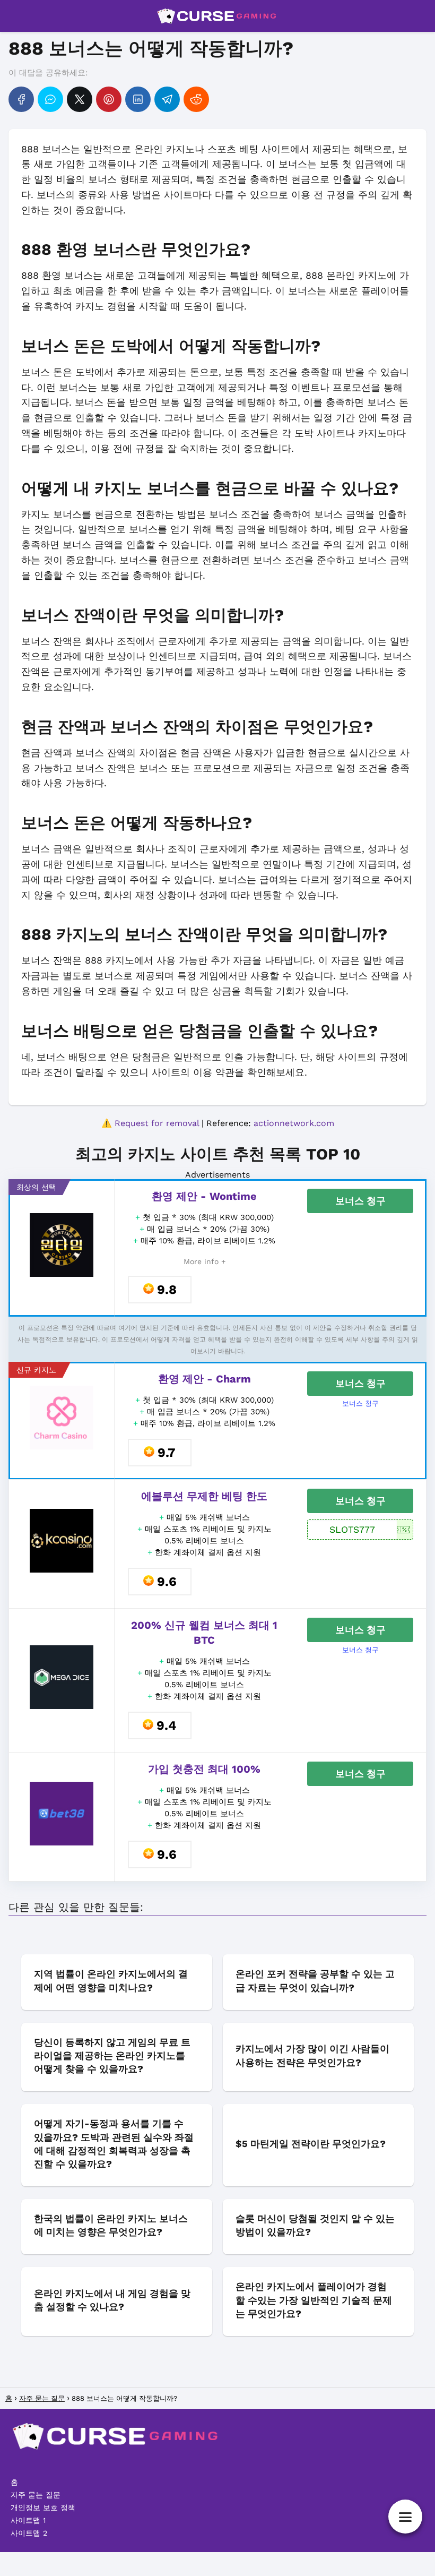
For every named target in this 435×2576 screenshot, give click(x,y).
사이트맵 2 (29, 2533)
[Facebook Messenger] (50, 99)
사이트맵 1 (28, 2520)
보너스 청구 (360, 1201)
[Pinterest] (109, 99)
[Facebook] (21, 99)
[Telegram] (167, 99)
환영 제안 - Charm (205, 1379)
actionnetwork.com (294, 1123)
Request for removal (157, 1123)
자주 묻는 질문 (36, 2495)
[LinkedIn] (138, 99)
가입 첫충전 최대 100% (204, 1769)
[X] (80, 99)
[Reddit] (196, 99)
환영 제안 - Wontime (204, 1196)
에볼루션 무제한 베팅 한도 (204, 1496)
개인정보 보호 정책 (43, 2508)
